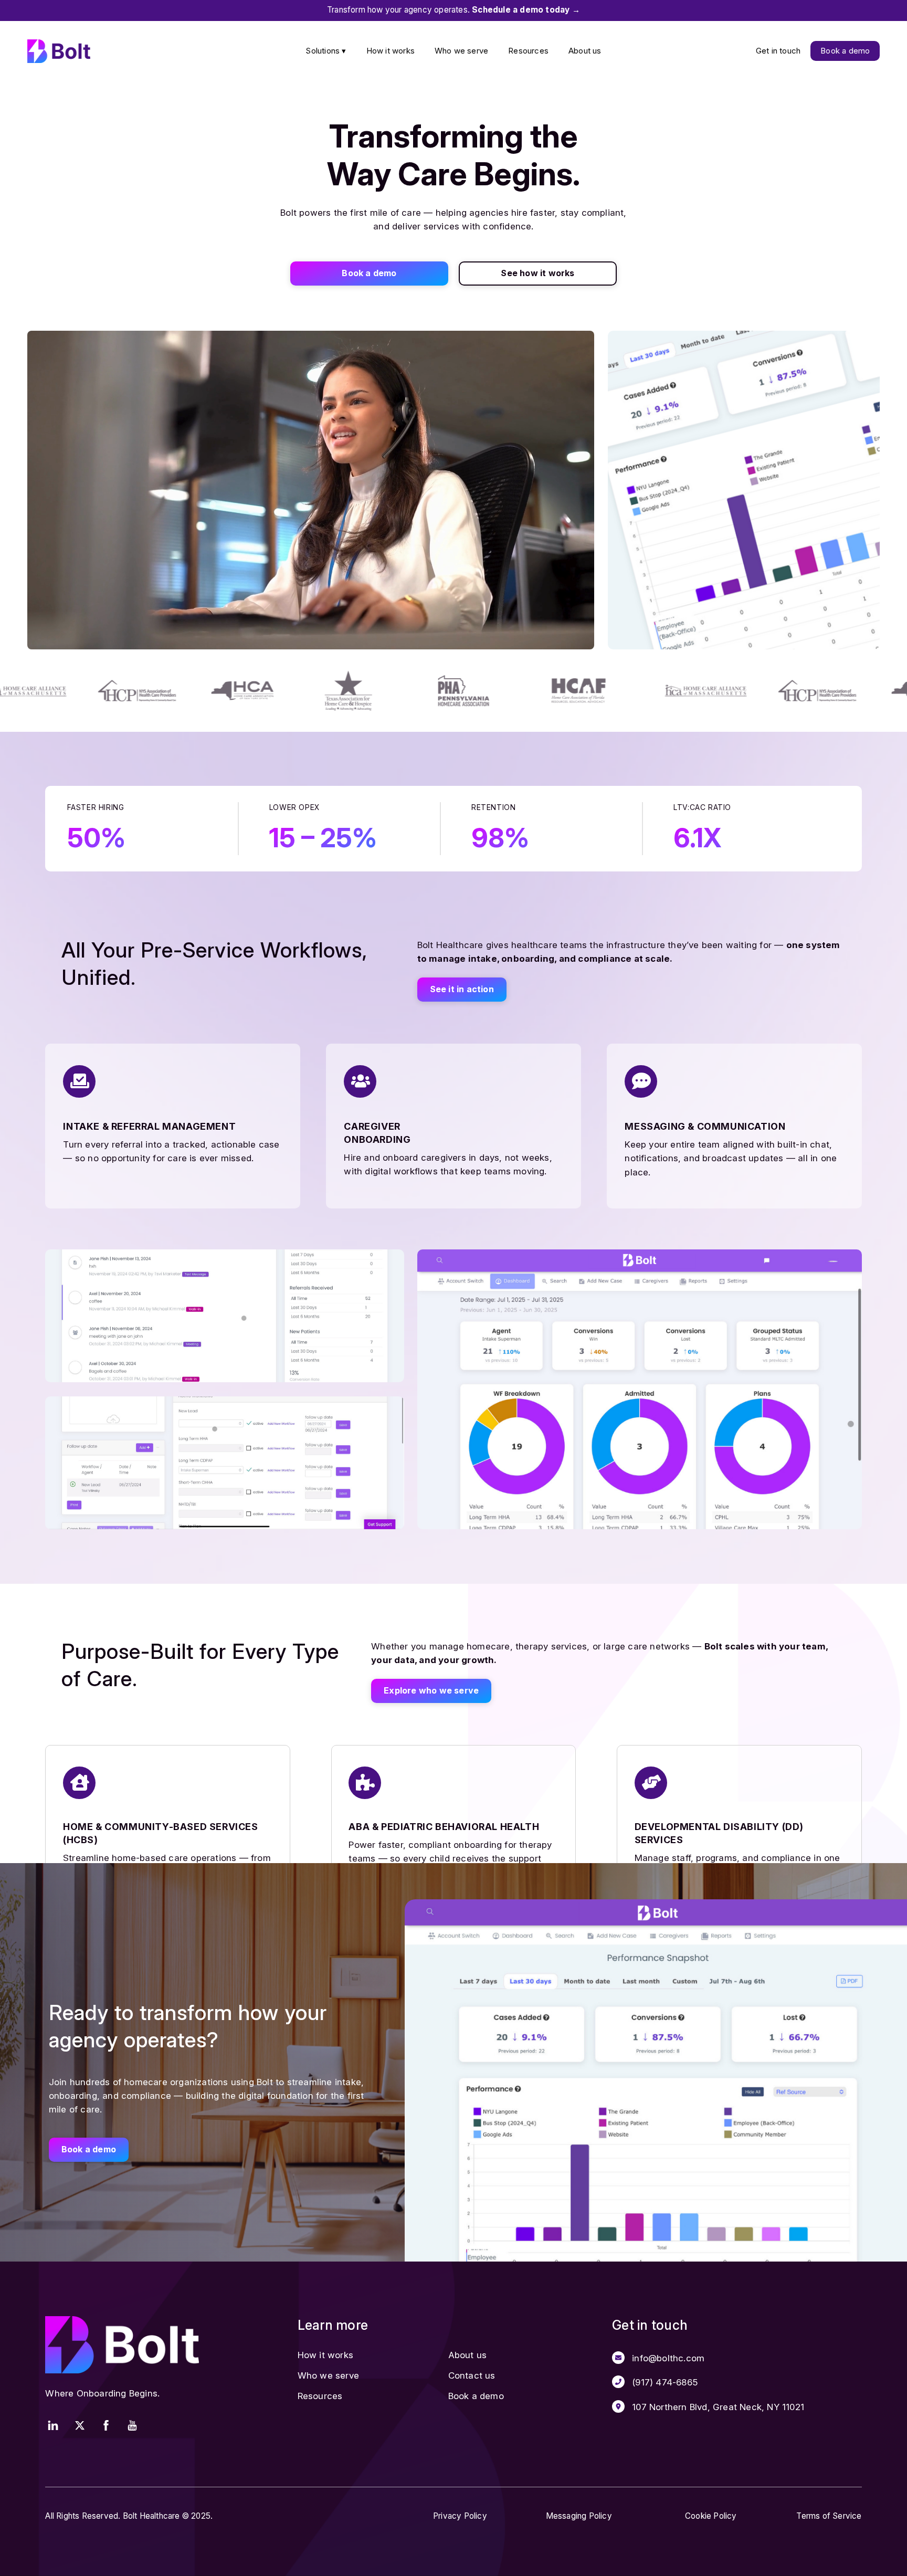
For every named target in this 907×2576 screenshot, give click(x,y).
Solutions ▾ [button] (326, 51)
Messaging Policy (579, 2516)
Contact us (472, 2375)
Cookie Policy (711, 2516)
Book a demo (845, 51)
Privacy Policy (460, 2516)
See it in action (462, 989)
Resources (528, 51)
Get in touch (778, 51)
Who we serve (461, 51)
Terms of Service (829, 2516)
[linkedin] (53, 2424)
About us (585, 51)
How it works (391, 51)
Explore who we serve (431, 1690)
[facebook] (106, 2424)
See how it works (537, 273)
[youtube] (132, 2424)
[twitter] (80, 2424)
